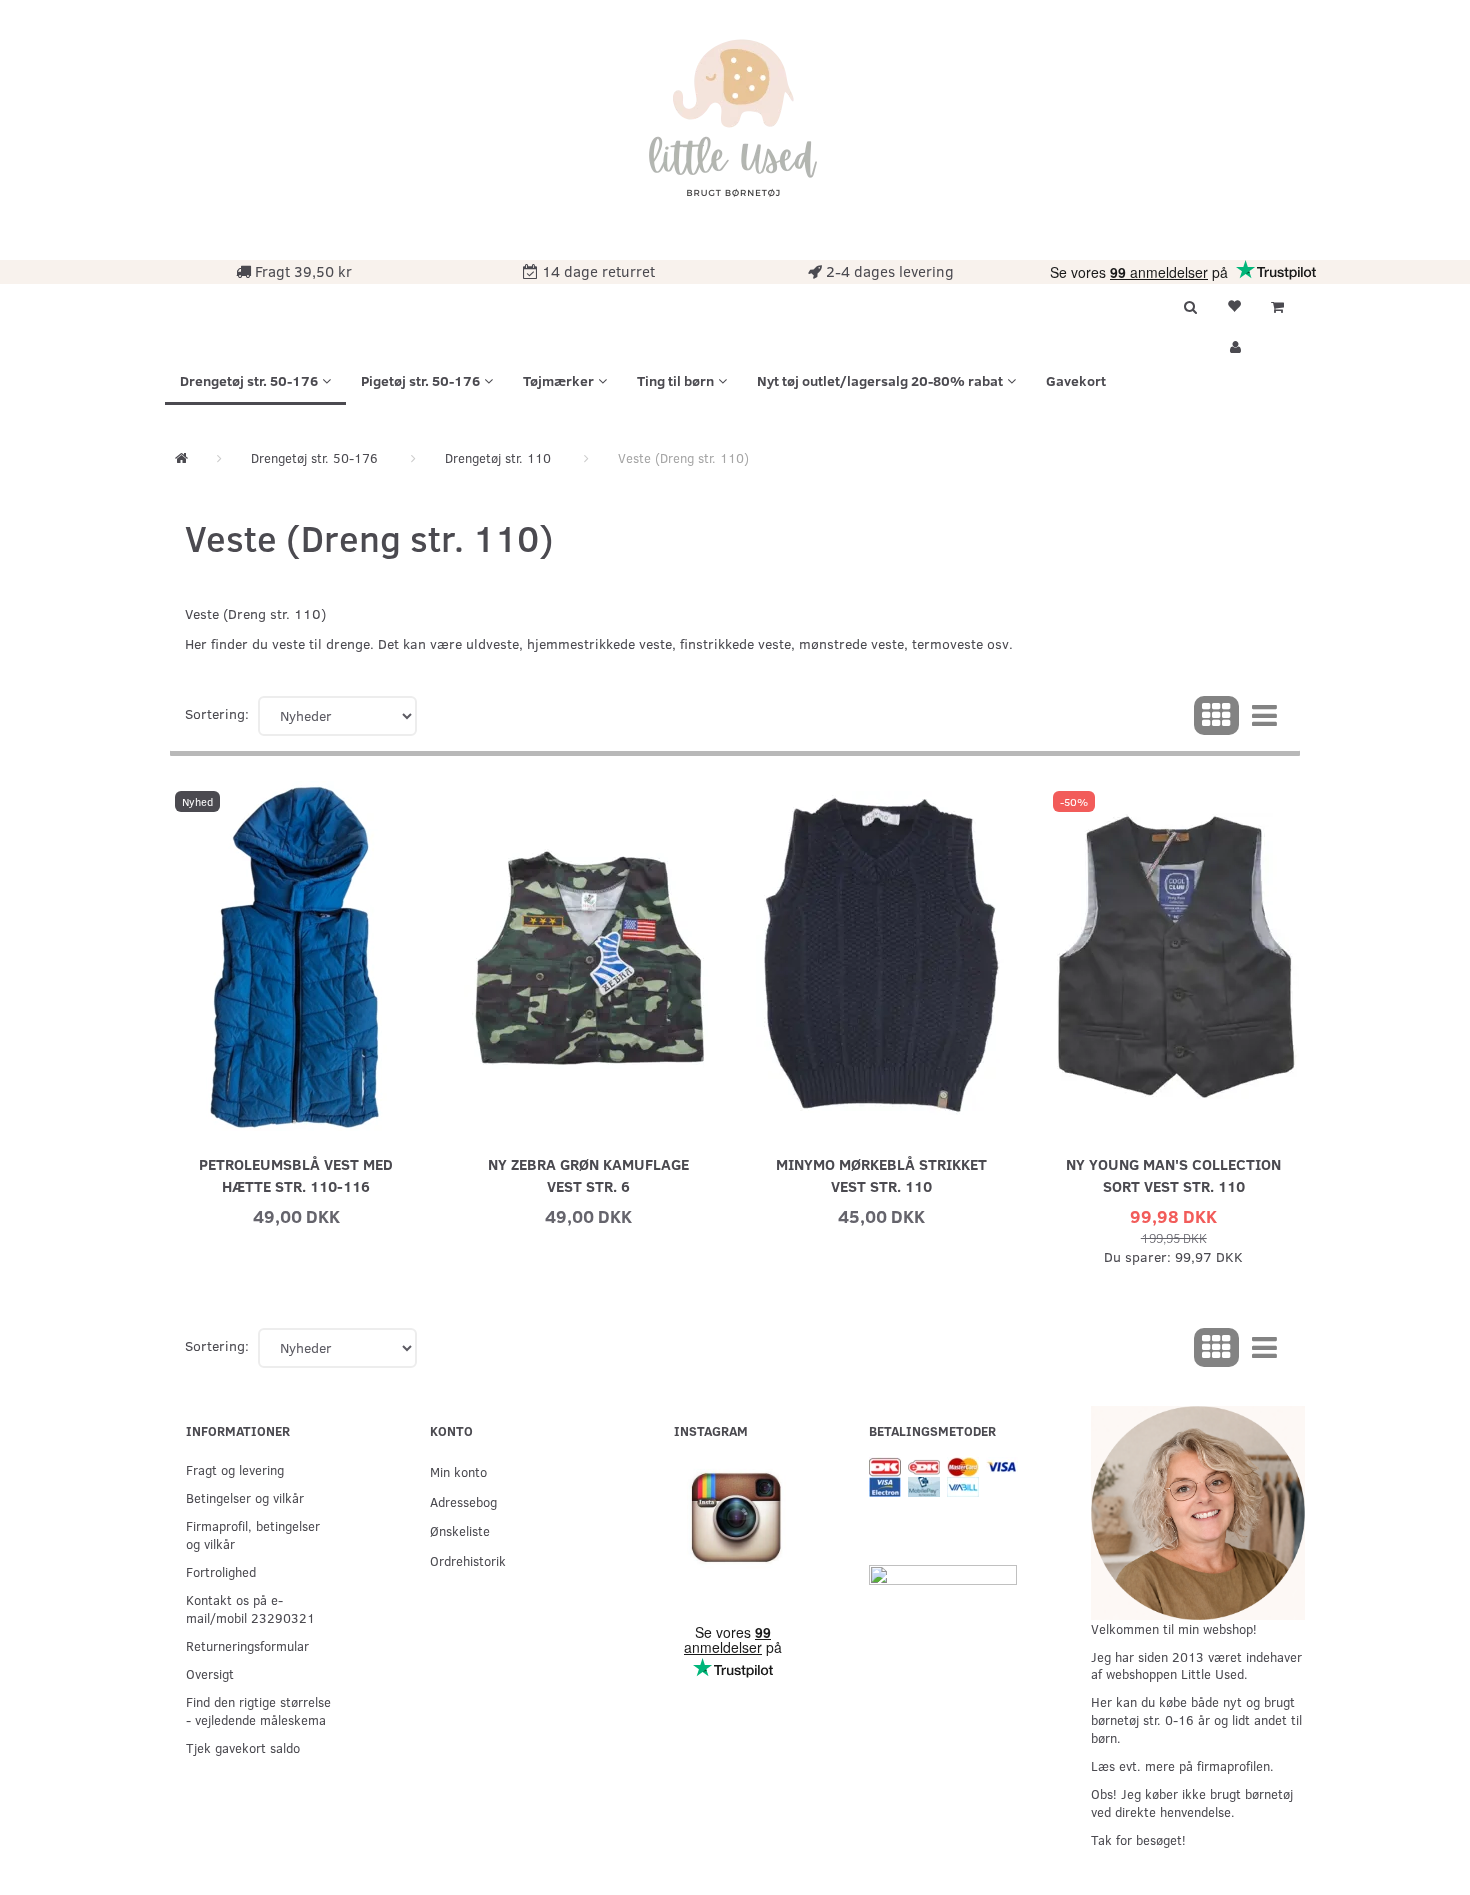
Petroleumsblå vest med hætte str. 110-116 (296, 1174)
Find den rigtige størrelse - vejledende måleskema (258, 1710)
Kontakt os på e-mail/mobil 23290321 (250, 1608)
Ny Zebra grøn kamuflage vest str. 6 (588, 1174)
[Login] (1234, 344)
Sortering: (217, 713)
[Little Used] (735, 127)
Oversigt (210, 1673)
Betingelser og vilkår (245, 1497)
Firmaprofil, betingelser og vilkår (253, 1534)
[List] (1264, 716)
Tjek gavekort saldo (243, 1747)
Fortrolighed (221, 1571)
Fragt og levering (235, 1469)
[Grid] (1216, 716)
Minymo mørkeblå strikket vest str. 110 (881, 1174)
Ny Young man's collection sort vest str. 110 (1173, 1174)
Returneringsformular (247, 1645)
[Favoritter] (1234, 304)
